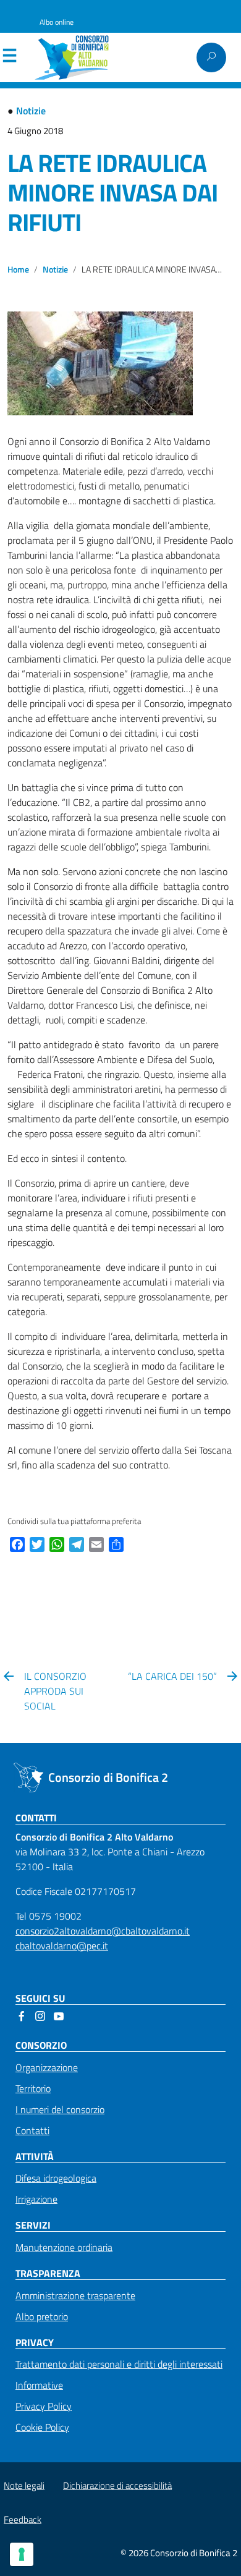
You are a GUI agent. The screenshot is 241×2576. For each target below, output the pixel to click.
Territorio (33, 2088)
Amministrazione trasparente (75, 2295)
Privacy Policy (44, 2406)
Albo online (57, 22)
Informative (39, 2385)
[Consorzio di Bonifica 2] (77, 57)
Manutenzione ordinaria (64, 2247)
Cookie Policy (42, 2427)
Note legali (24, 2485)
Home (18, 269)
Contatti (32, 2130)
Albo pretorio (42, 2316)
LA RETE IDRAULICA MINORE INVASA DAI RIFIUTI (112, 193)
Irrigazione (36, 2199)
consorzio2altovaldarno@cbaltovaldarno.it (103, 1931)
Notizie (31, 111)
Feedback (23, 2519)
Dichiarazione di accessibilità (117, 2485)
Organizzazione (47, 2067)
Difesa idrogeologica (56, 2178)
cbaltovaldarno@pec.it (62, 1946)
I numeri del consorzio (60, 2109)
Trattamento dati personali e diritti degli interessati (119, 2364)
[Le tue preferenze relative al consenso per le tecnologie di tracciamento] (22, 2554)
